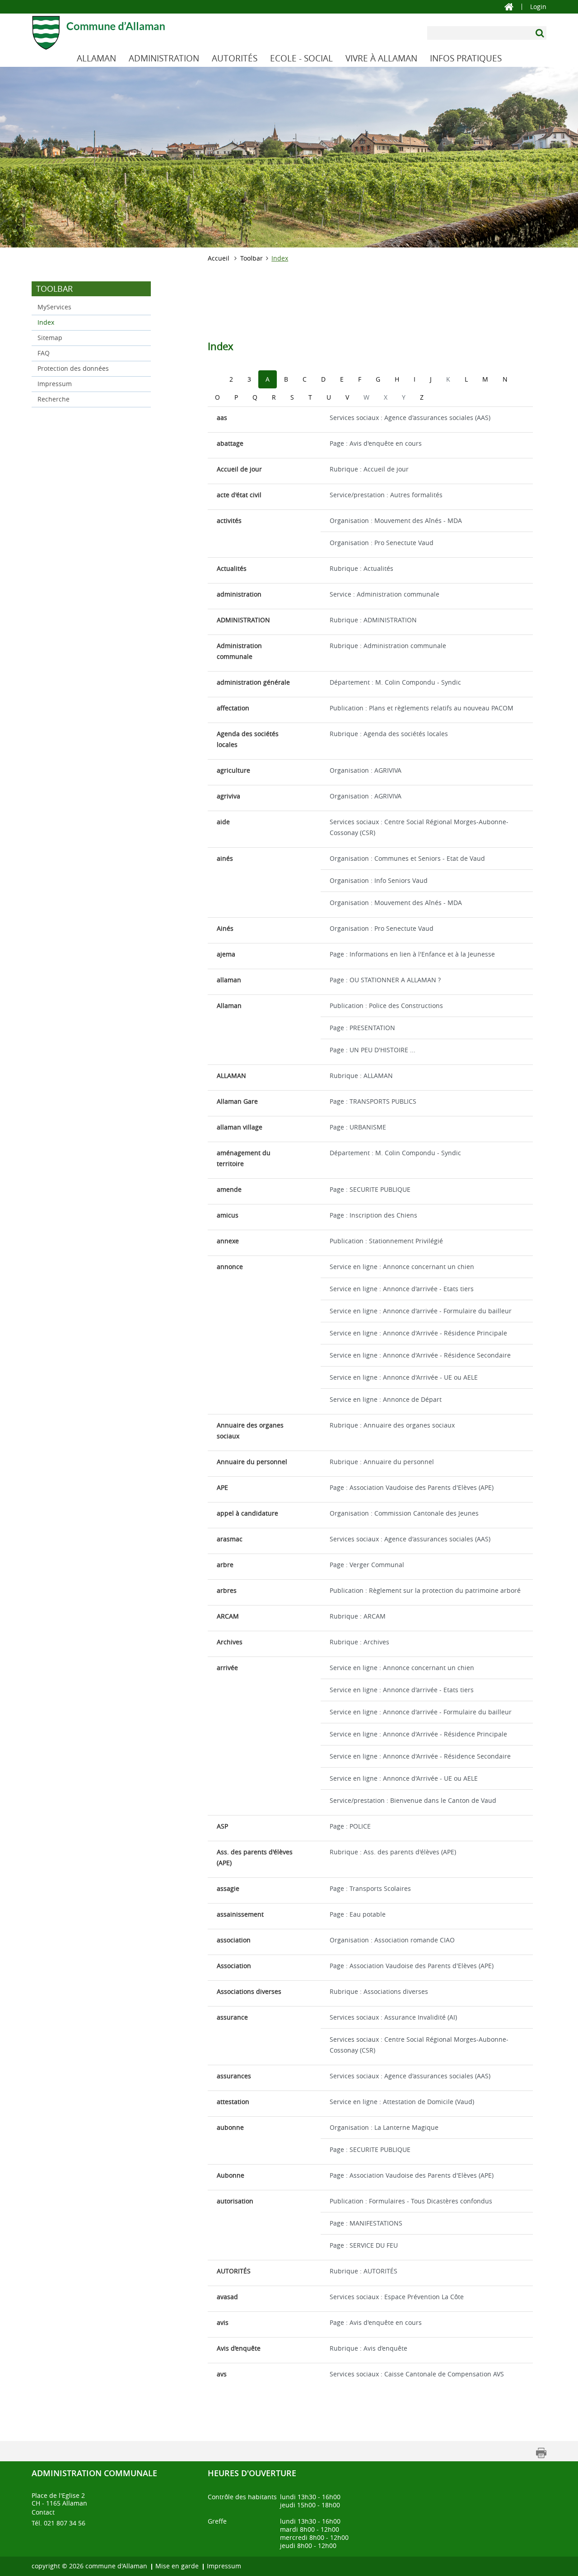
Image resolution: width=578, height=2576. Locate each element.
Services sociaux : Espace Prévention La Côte (397, 2297)
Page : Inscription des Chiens (373, 1215)
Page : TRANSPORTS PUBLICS (373, 1101)
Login (538, 7)
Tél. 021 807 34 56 (58, 2523)
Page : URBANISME (358, 1127)
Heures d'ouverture (252, 2473)
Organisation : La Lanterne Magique (384, 2127)
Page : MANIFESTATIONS (366, 2223)
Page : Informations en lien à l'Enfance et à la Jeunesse (412, 954)
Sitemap (50, 338)
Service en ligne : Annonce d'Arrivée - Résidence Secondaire (420, 1355)
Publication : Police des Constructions (386, 1006)
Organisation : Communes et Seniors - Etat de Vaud (407, 858)
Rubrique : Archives (359, 1642)
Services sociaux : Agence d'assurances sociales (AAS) (410, 418)
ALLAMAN (96, 58)
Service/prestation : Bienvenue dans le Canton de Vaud (413, 1800)
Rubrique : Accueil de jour (369, 469)
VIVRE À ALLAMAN (381, 58)
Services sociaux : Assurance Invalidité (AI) (393, 2017)
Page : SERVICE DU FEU (364, 2245)
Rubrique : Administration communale (388, 646)
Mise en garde (177, 2566)
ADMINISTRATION (164, 58)
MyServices (54, 307)
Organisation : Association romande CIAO (392, 1940)
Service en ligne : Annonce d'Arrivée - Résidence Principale (418, 1333)
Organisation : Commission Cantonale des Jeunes (404, 1513)
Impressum (55, 384)
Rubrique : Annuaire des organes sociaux (392, 1425)
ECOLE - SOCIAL (301, 58)
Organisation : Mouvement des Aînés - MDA (396, 520)
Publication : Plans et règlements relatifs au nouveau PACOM (422, 708)
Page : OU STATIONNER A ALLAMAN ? (385, 980)
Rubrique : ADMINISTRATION (373, 620)
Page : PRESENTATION (362, 1028)
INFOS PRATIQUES (466, 58)
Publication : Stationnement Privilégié (386, 1241)
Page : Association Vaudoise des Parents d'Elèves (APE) (412, 1487)
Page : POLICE (350, 1826)
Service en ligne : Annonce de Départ (386, 1399)
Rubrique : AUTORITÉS (364, 2271)
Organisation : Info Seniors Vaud (379, 880)
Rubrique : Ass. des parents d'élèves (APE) (393, 1852)
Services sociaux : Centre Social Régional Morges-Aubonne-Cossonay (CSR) (419, 827)
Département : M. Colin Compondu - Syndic (395, 682)
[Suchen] (541, 33)
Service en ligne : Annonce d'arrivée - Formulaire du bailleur (421, 1311)
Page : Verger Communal (367, 1565)
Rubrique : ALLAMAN (361, 1076)
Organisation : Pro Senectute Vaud (382, 543)
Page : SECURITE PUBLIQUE (370, 1189)
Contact (43, 2512)
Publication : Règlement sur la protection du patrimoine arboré (425, 1590)
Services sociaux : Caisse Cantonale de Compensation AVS (417, 2374)
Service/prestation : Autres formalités (386, 495)
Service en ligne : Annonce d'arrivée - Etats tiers (402, 1289)
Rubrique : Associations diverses (379, 1991)
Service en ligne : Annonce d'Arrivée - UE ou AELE (404, 1377)
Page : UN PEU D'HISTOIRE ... (373, 1050)
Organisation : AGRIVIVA (366, 770)
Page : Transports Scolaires (370, 1888)
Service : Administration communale (385, 594)
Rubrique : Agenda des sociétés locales (389, 734)
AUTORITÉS (235, 58)
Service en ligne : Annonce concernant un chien (402, 1267)
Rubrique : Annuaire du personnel (382, 1462)
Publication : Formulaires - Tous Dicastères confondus (411, 2201)
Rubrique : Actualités (361, 568)
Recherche (54, 399)
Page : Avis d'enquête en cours (376, 443)
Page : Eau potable (358, 1914)
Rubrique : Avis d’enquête (368, 2348)
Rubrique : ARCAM (358, 1616)
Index (65, 322)
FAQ (44, 353)
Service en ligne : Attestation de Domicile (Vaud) (402, 2102)
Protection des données (73, 368)
